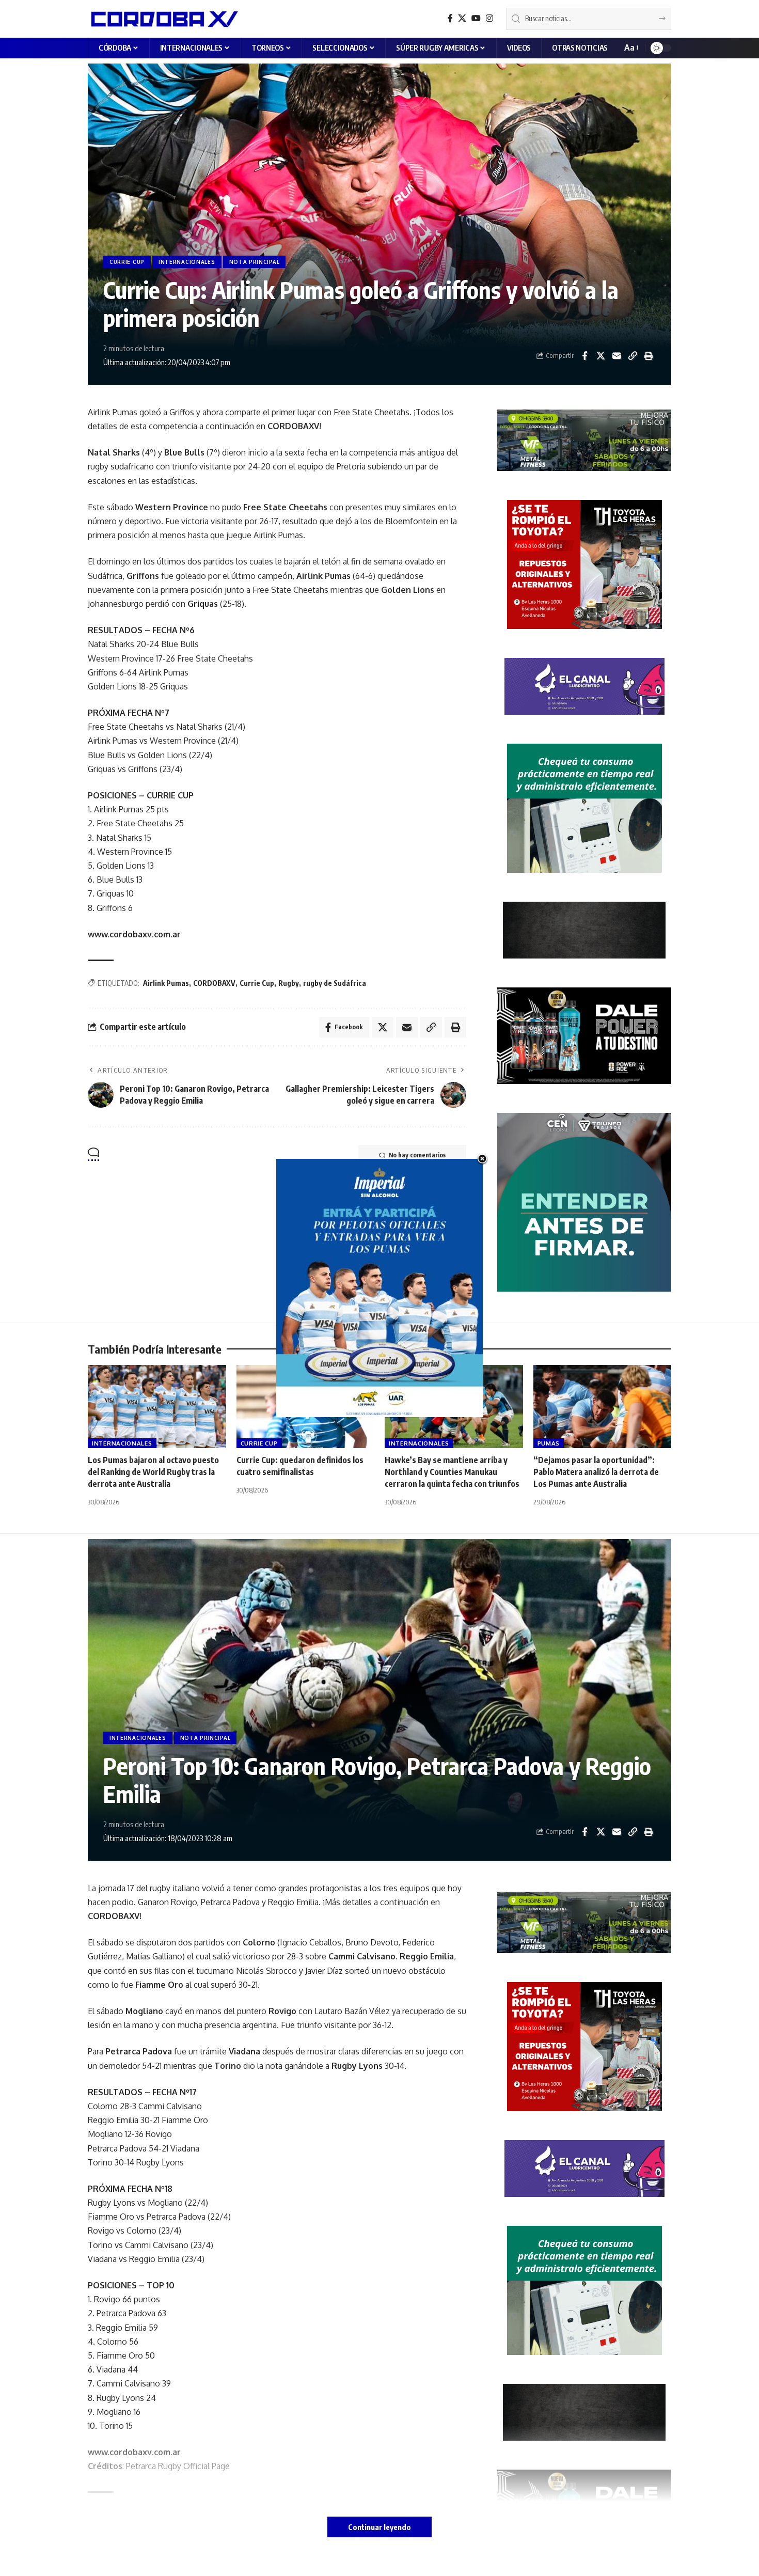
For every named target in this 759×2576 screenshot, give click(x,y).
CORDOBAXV (214, 983)
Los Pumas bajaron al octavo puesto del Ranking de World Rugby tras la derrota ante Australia (153, 1472)
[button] (631, 48)
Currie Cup (257, 983)
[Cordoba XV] (163, 19)
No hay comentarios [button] (417, 1155)
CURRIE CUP (127, 262)
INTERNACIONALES (187, 262)
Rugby (289, 983)
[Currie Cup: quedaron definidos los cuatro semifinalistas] (306, 1407)
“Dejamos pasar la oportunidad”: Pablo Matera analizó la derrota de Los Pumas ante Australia (596, 1472)
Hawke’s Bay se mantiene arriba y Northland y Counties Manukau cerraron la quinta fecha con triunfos (452, 1472)
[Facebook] (450, 18)
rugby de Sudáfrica (335, 983)
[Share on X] (600, 356)
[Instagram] (489, 18)
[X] (462, 18)
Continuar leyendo (379, 2527)
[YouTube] (476, 18)
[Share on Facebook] (584, 356)
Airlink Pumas (166, 983)
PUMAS (549, 1443)
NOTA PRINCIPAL (255, 262)
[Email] (616, 356)
